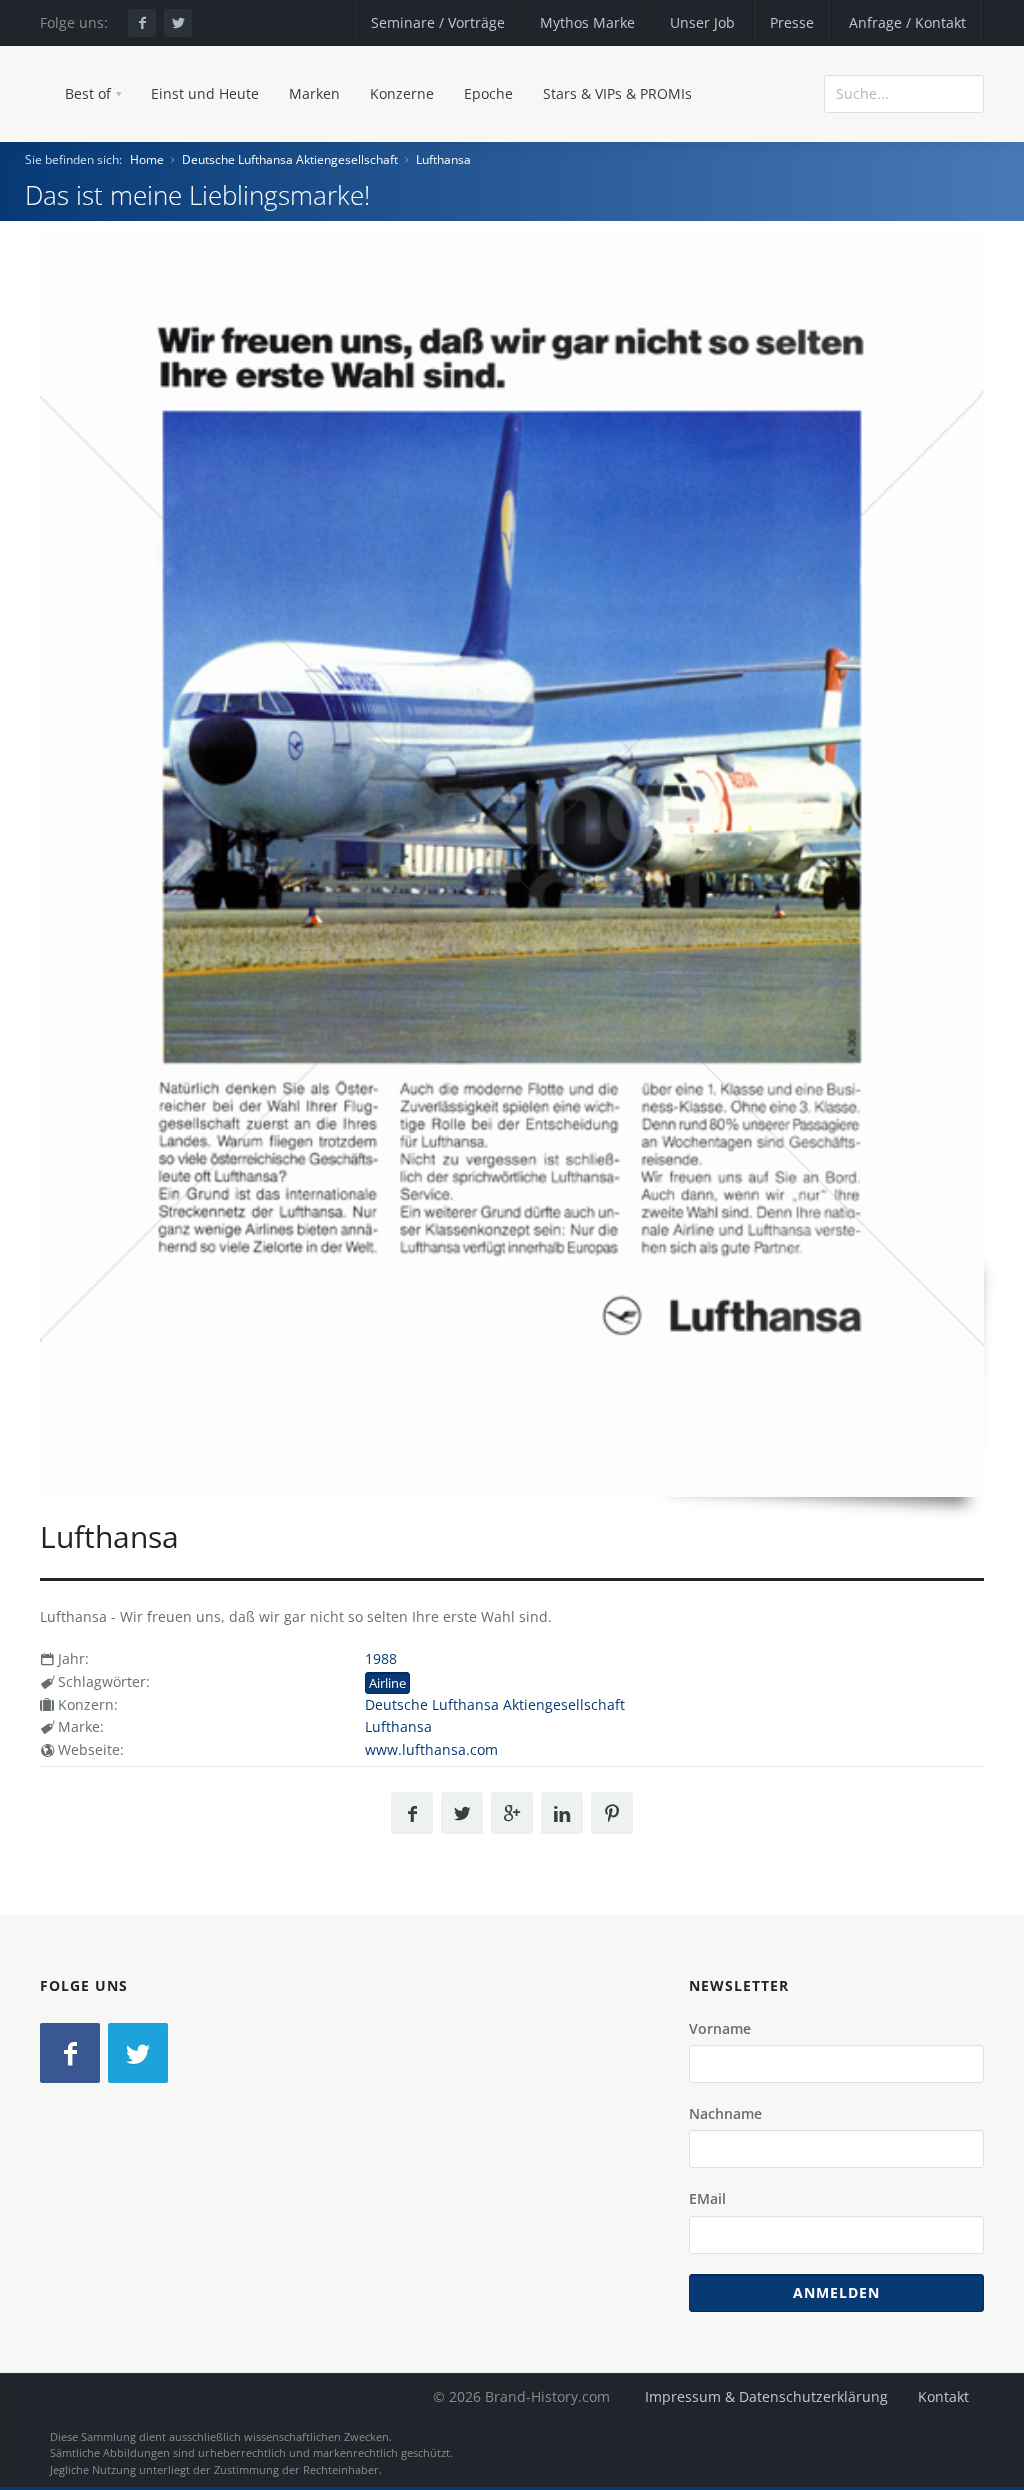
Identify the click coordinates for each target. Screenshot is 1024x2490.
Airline (387, 1683)
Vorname (720, 2028)
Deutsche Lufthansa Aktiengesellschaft (290, 159)
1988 (381, 1658)
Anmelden (836, 2292)
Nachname (725, 2113)
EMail (707, 2198)
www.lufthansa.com (431, 1749)
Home (147, 159)
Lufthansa (443, 159)
